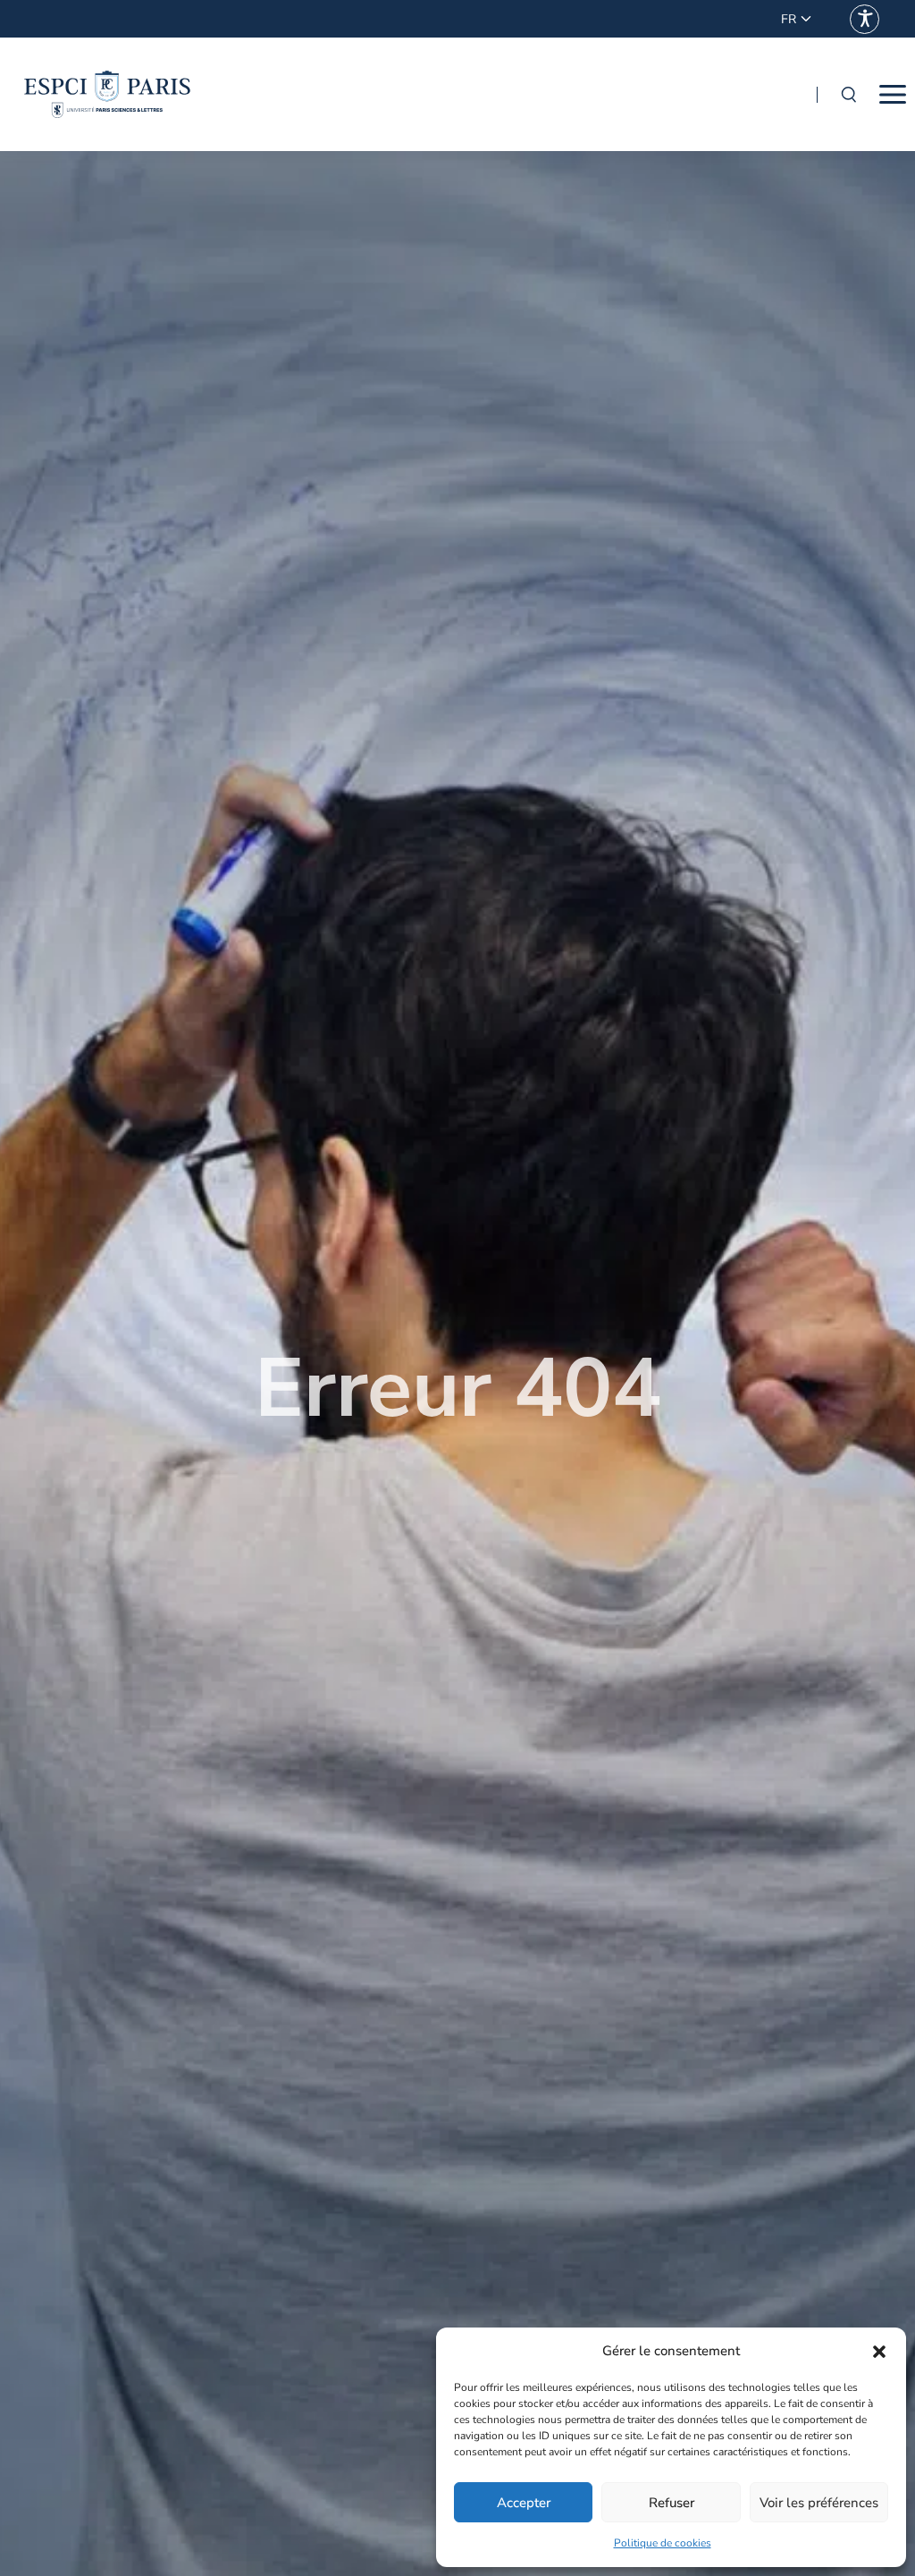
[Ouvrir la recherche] (848, 95)
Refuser (672, 2503)
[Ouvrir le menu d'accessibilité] (865, 19)
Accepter (524, 2503)
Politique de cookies (663, 2543)
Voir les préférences (819, 2503)
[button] (879, 2352)
